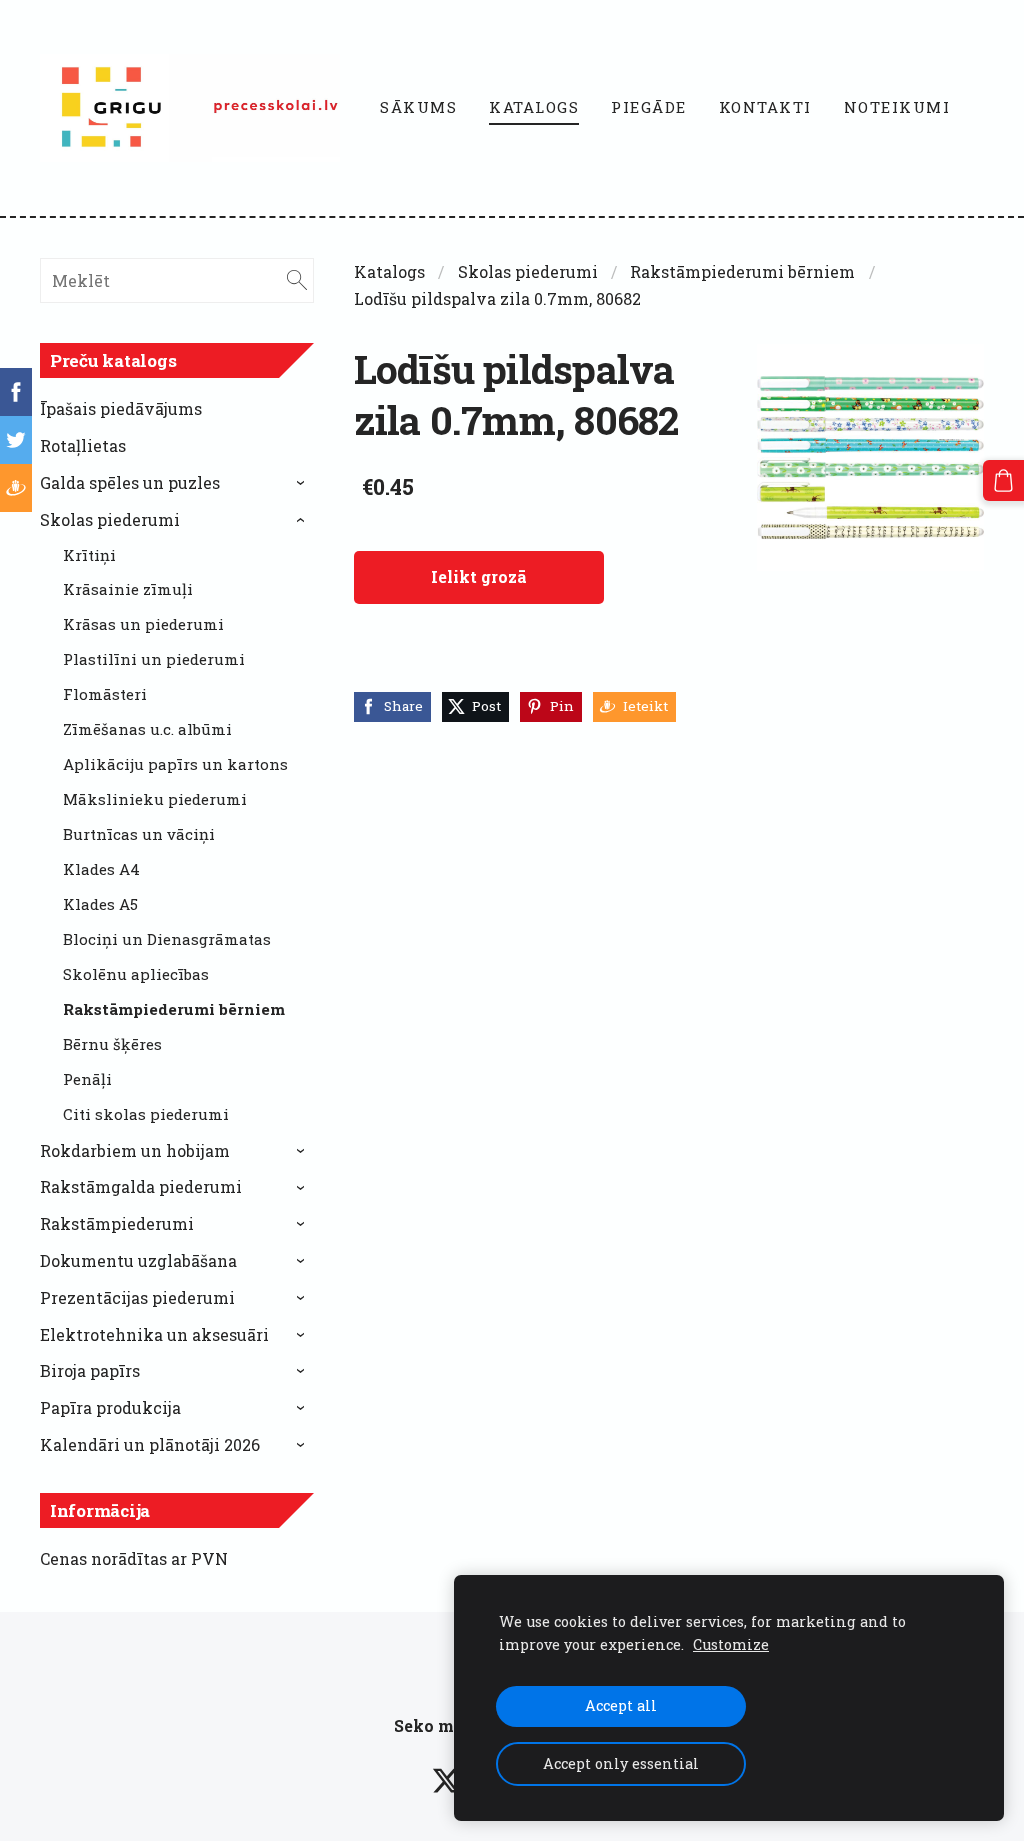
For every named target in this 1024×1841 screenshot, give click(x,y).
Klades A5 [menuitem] (100, 904)
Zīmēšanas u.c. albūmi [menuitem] (147, 729)
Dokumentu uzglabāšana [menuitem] (138, 1260)
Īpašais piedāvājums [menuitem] (121, 408)
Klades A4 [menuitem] (101, 869)
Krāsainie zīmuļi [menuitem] (128, 589)
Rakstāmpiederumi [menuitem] (117, 1223)
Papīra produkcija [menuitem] (110, 1407)
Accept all (621, 1705)
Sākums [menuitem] (418, 107)
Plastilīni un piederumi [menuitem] (154, 659)
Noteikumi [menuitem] (897, 107)
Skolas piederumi (528, 271)
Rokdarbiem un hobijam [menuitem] (135, 1150)
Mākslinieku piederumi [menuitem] (155, 799)
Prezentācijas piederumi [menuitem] (137, 1297)
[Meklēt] (297, 280)
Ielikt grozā (479, 576)
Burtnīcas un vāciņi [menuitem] (139, 834)
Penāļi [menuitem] (87, 1079)
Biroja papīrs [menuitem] (90, 1370)
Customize (731, 1644)
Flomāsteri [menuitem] (105, 694)
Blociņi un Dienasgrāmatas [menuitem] (167, 939)
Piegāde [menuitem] (649, 107)
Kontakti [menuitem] (765, 107)
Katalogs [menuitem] (534, 107)
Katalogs (389, 271)
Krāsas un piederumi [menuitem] (143, 624)
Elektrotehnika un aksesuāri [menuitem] (154, 1334)
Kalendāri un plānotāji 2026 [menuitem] (150, 1444)
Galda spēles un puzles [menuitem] (130, 482)
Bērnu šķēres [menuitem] (112, 1044)
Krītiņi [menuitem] (89, 555)
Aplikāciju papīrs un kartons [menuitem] (175, 764)
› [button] (303, 483)
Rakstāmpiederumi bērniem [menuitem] (174, 1009)
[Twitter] (446, 1780)
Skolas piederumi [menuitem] (110, 519)
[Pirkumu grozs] (1003, 480)
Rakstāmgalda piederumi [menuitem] (141, 1186)
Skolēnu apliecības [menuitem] (136, 974)
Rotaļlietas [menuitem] (83, 445)
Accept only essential (621, 1763)
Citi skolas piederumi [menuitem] (146, 1114)
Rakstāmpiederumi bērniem (742, 271)
